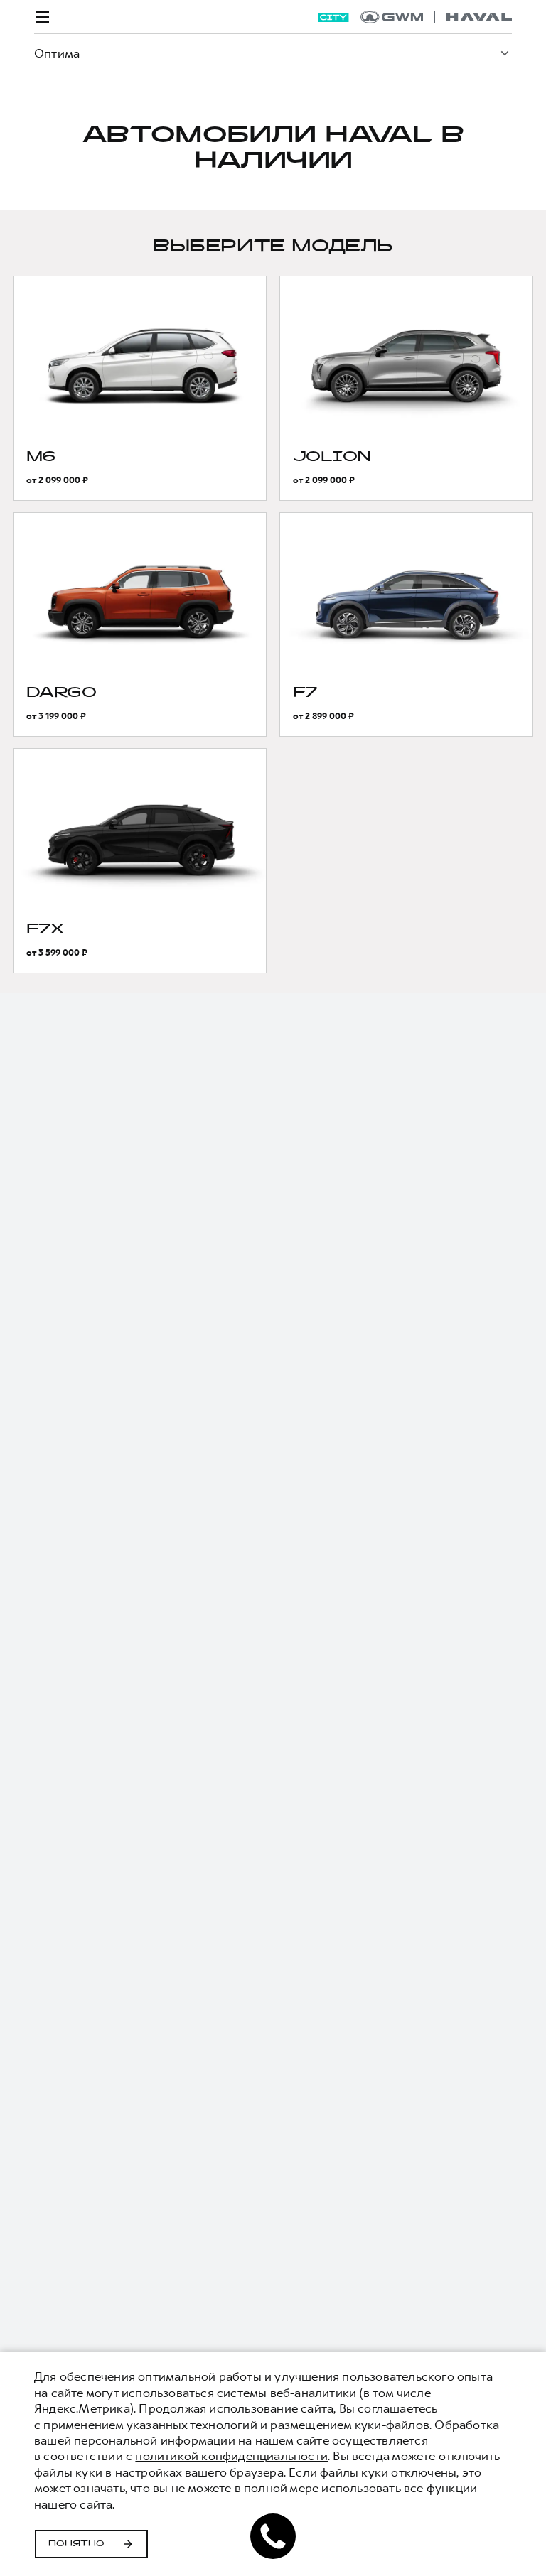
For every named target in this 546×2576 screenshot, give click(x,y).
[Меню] (43, 17)
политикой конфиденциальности (231, 2456)
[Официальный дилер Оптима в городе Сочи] (436, 17)
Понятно (76, 2544)
